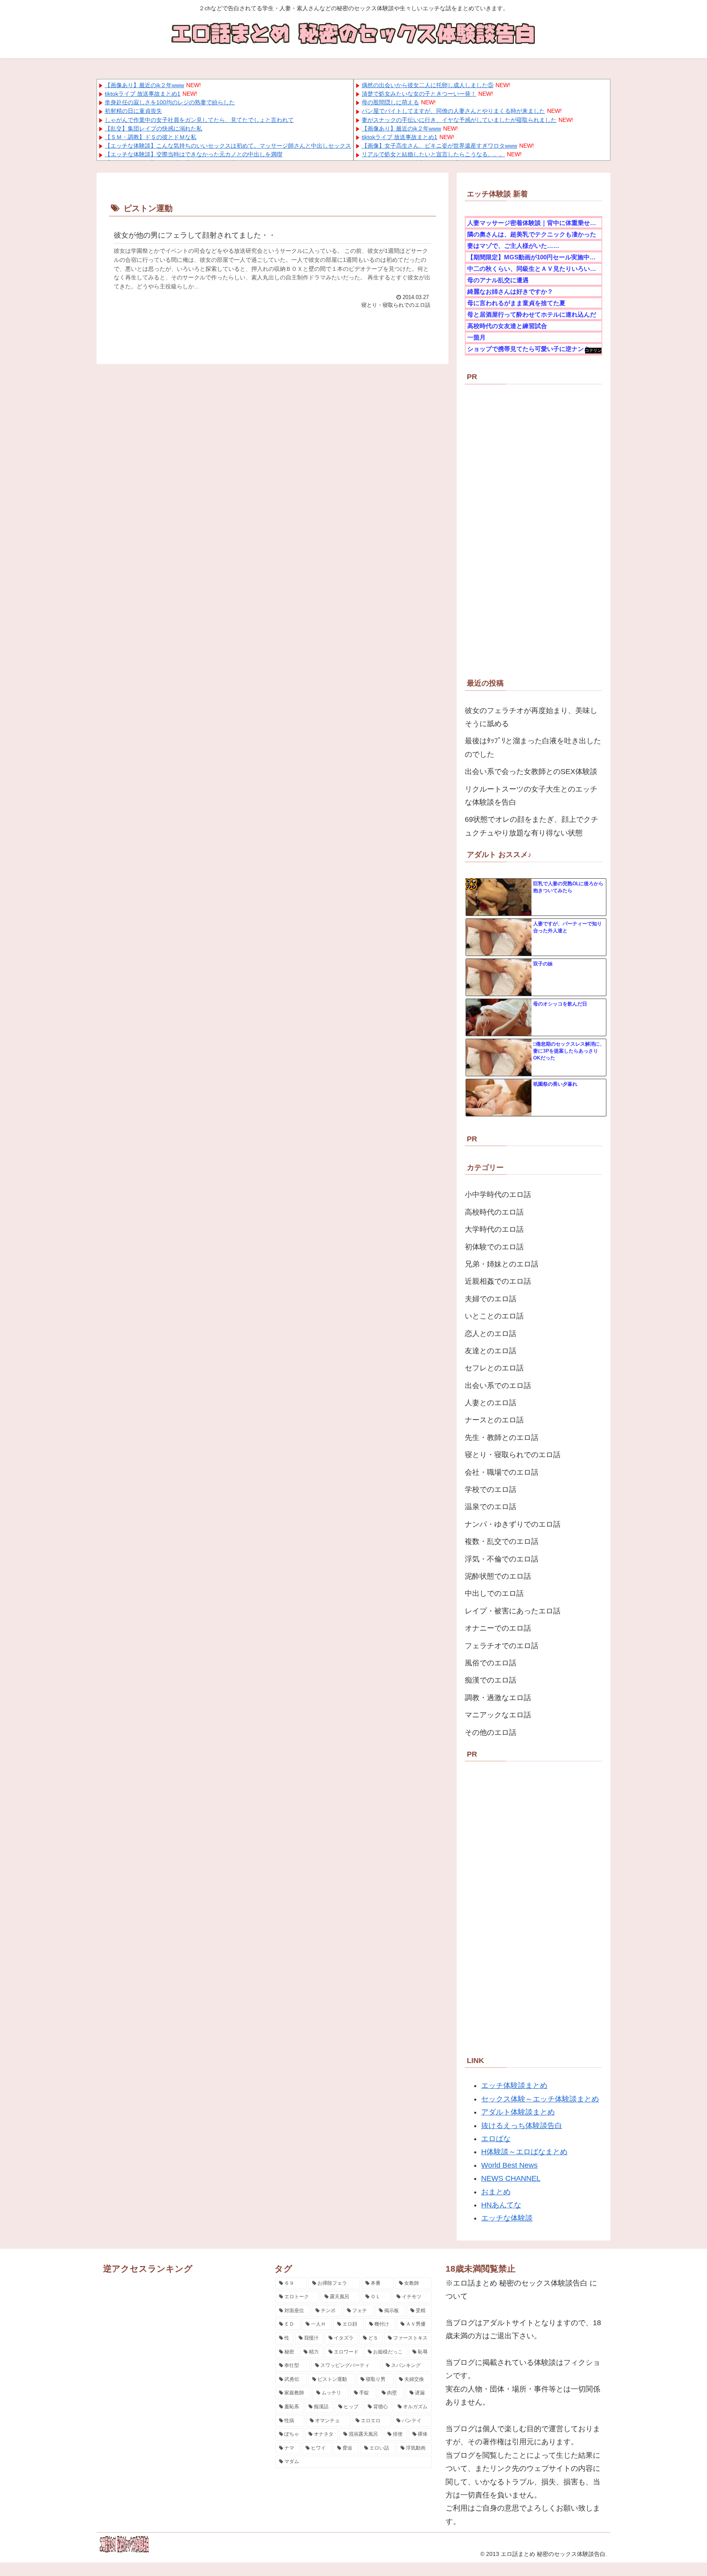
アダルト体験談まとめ (518, 2112)
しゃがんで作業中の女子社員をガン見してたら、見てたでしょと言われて (199, 120)
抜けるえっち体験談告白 (522, 2126)
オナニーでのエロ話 (498, 1628)
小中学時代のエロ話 (498, 1195)
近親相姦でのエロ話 (498, 1281)
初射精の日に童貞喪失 (133, 111)
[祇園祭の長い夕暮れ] (499, 1098)
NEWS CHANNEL (511, 2178)
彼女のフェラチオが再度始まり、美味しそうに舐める (531, 717)
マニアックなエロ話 (498, 1715)
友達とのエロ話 (491, 1351)
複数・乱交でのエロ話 (502, 1541)
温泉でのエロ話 (491, 1507)
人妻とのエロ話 (491, 1403)
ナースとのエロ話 (494, 1420)
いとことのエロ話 (494, 1316)
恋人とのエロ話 (491, 1334)
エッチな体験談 (507, 2218)
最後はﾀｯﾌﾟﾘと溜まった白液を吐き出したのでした (533, 747)
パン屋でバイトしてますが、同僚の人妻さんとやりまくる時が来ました (453, 111)
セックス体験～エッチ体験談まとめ (540, 2099)
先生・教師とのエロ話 (502, 1438)
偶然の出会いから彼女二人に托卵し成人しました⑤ (428, 85)
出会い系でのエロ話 (498, 1386)
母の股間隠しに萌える (390, 102)
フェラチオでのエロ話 (502, 1646)
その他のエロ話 (491, 1732)
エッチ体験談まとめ (514, 2086)
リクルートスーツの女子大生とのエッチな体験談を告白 (531, 796)
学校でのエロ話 (491, 1489)
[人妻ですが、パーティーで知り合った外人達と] (499, 938)
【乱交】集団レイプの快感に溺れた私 (153, 128)
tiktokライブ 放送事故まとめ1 (143, 94)
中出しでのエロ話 (494, 1593)
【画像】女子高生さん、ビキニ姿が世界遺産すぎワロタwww (439, 146)
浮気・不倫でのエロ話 (502, 1559)
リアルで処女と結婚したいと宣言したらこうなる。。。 (433, 154)
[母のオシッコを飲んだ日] (499, 1018)
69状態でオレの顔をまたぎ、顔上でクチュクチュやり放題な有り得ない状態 (531, 826)
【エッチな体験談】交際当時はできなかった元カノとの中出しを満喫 (194, 154)
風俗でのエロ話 (491, 1663)
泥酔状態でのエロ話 (498, 1576)
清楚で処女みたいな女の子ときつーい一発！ (419, 94)
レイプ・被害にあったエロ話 (513, 1611)
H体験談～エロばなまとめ (524, 2152)
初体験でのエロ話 (494, 1247)
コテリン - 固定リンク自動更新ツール (593, 351)
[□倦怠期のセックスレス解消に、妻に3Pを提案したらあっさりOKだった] (499, 1058)
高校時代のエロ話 (494, 1212)
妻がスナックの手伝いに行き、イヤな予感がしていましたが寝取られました (459, 120)
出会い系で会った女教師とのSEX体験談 (531, 772)
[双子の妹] (499, 978)
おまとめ (496, 2192)
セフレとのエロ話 (494, 1368)
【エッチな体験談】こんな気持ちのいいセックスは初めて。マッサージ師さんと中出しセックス (228, 146)
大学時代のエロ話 (494, 1229)
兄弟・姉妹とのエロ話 (502, 1264)
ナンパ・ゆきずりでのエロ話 (513, 1524)
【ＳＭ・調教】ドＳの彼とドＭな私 (151, 137)
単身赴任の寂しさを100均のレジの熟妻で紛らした (170, 102)
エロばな (496, 2139)
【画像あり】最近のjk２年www (144, 85)
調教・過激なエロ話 (498, 1698)
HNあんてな (501, 2205)
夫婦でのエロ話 (491, 1299)
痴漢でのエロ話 (491, 1680)
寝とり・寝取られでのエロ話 (513, 1455)
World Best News (509, 2165)
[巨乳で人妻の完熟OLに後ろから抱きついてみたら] (499, 898)
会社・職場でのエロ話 (502, 1472)
